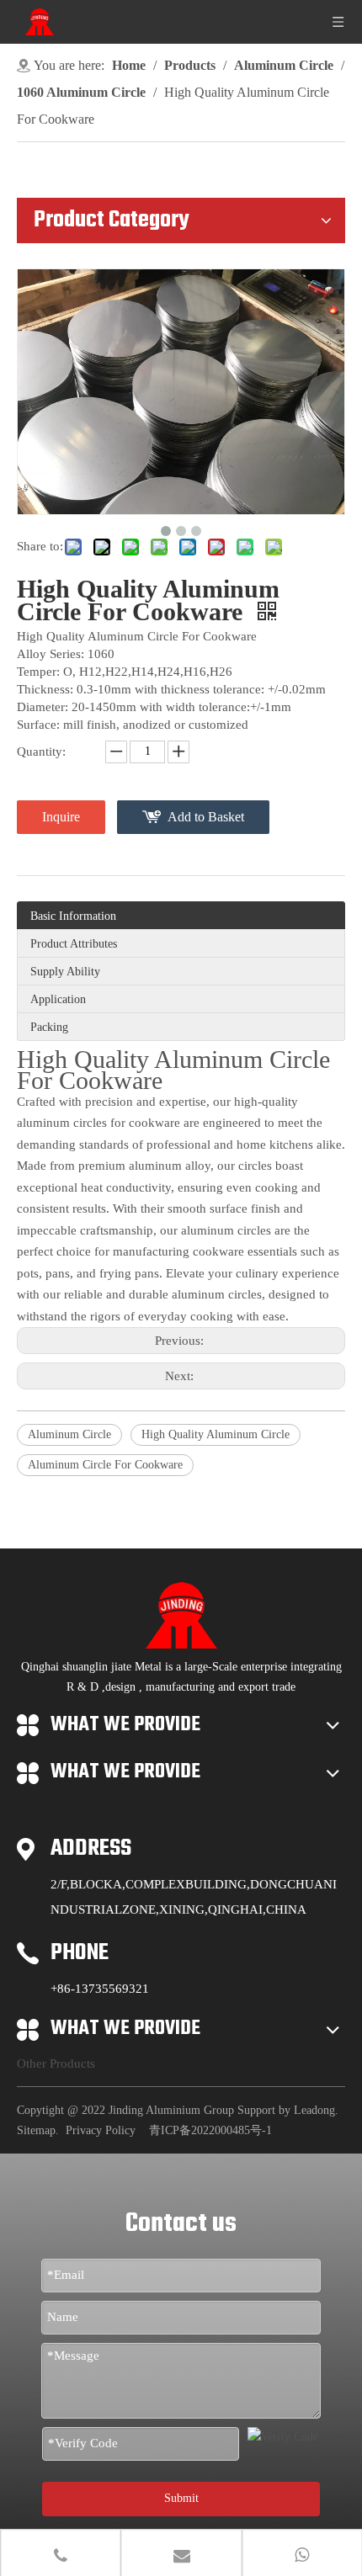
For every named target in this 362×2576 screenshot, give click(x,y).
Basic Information (73, 916)
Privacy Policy (101, 2130)
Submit (181, 2498)
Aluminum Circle (69, 1434)
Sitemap (36, 2130)
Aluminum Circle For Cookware (105, 1465)
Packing (49, 1027)
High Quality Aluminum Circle (216, 1434)
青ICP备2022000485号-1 (210, 2130)
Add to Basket (206, 817)
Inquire (61, 817)
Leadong (314, 2110)
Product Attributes (74, 944)
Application (58, 999)
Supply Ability (65, 972)
